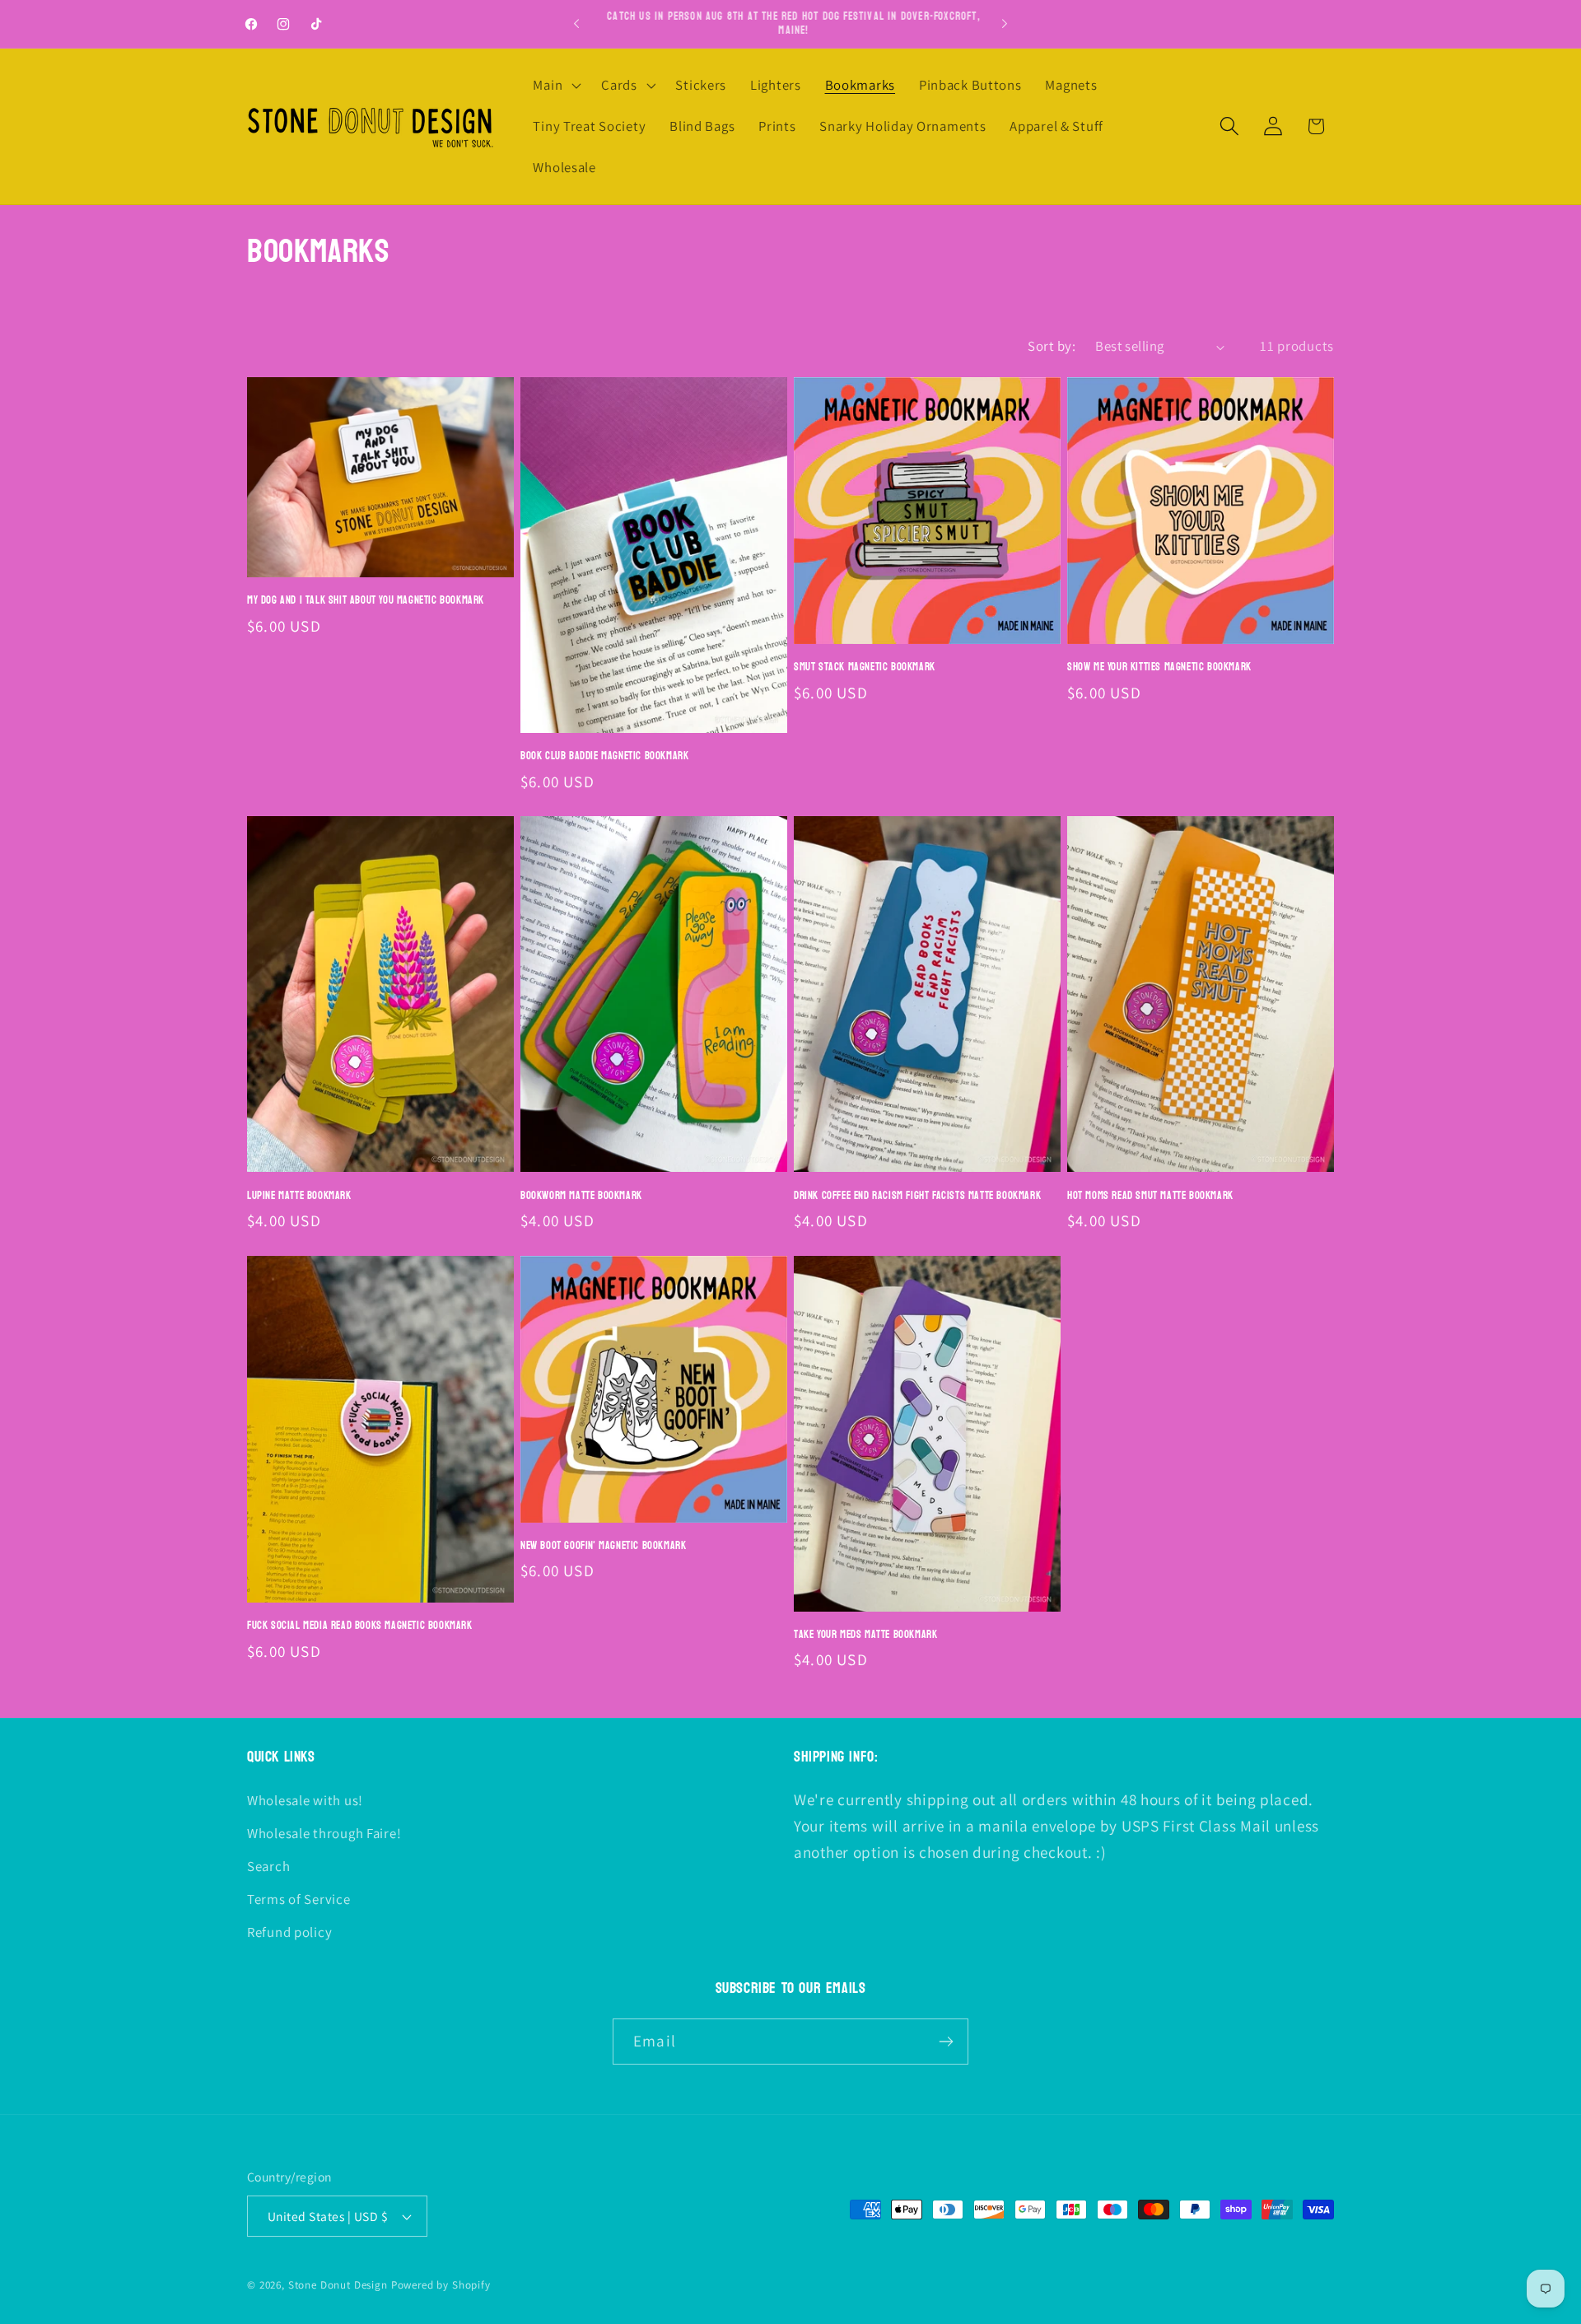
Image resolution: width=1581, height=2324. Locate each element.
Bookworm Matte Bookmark (581, 1196)
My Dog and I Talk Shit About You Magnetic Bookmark (366, 601)
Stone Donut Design (338, 2285)
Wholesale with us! (305, 1800)
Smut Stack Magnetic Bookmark (865, 667)
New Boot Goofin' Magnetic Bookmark (603, 1546)
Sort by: (1052, 346)
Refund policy (289, 1932)
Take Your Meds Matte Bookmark (865, 1635)
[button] (555, 86)
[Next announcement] (1005, 24)
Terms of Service (299, 1899)
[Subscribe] (946, 2042)
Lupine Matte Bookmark (299, 1196)
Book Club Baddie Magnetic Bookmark (604, 756)
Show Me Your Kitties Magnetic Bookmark (1159, 667)
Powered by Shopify (441, 2285)
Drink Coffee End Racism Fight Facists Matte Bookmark (917, 1196)
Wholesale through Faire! (324, 1833)
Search (268, 1866)
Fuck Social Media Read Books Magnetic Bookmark (360, 1626)
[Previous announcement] (576, 24)
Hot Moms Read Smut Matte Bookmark (1150, 1196)
